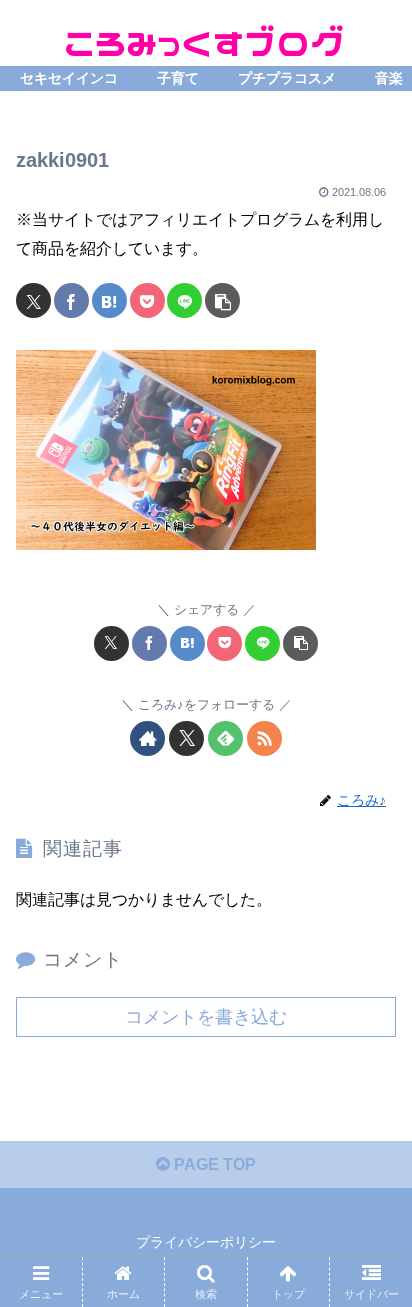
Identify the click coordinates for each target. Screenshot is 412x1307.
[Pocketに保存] (147, 300)
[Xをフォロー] (186, 738)
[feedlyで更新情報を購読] (225, 738)
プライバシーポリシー (206, 1242)
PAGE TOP (213, 1164)
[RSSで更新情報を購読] (264, 738)
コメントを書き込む (206, 1017)
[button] (222, 300)
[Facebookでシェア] (71, 300)
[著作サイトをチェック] (147, 738)
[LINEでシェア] (184, 300)
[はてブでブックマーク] (109, 300)
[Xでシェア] (33, 300)
